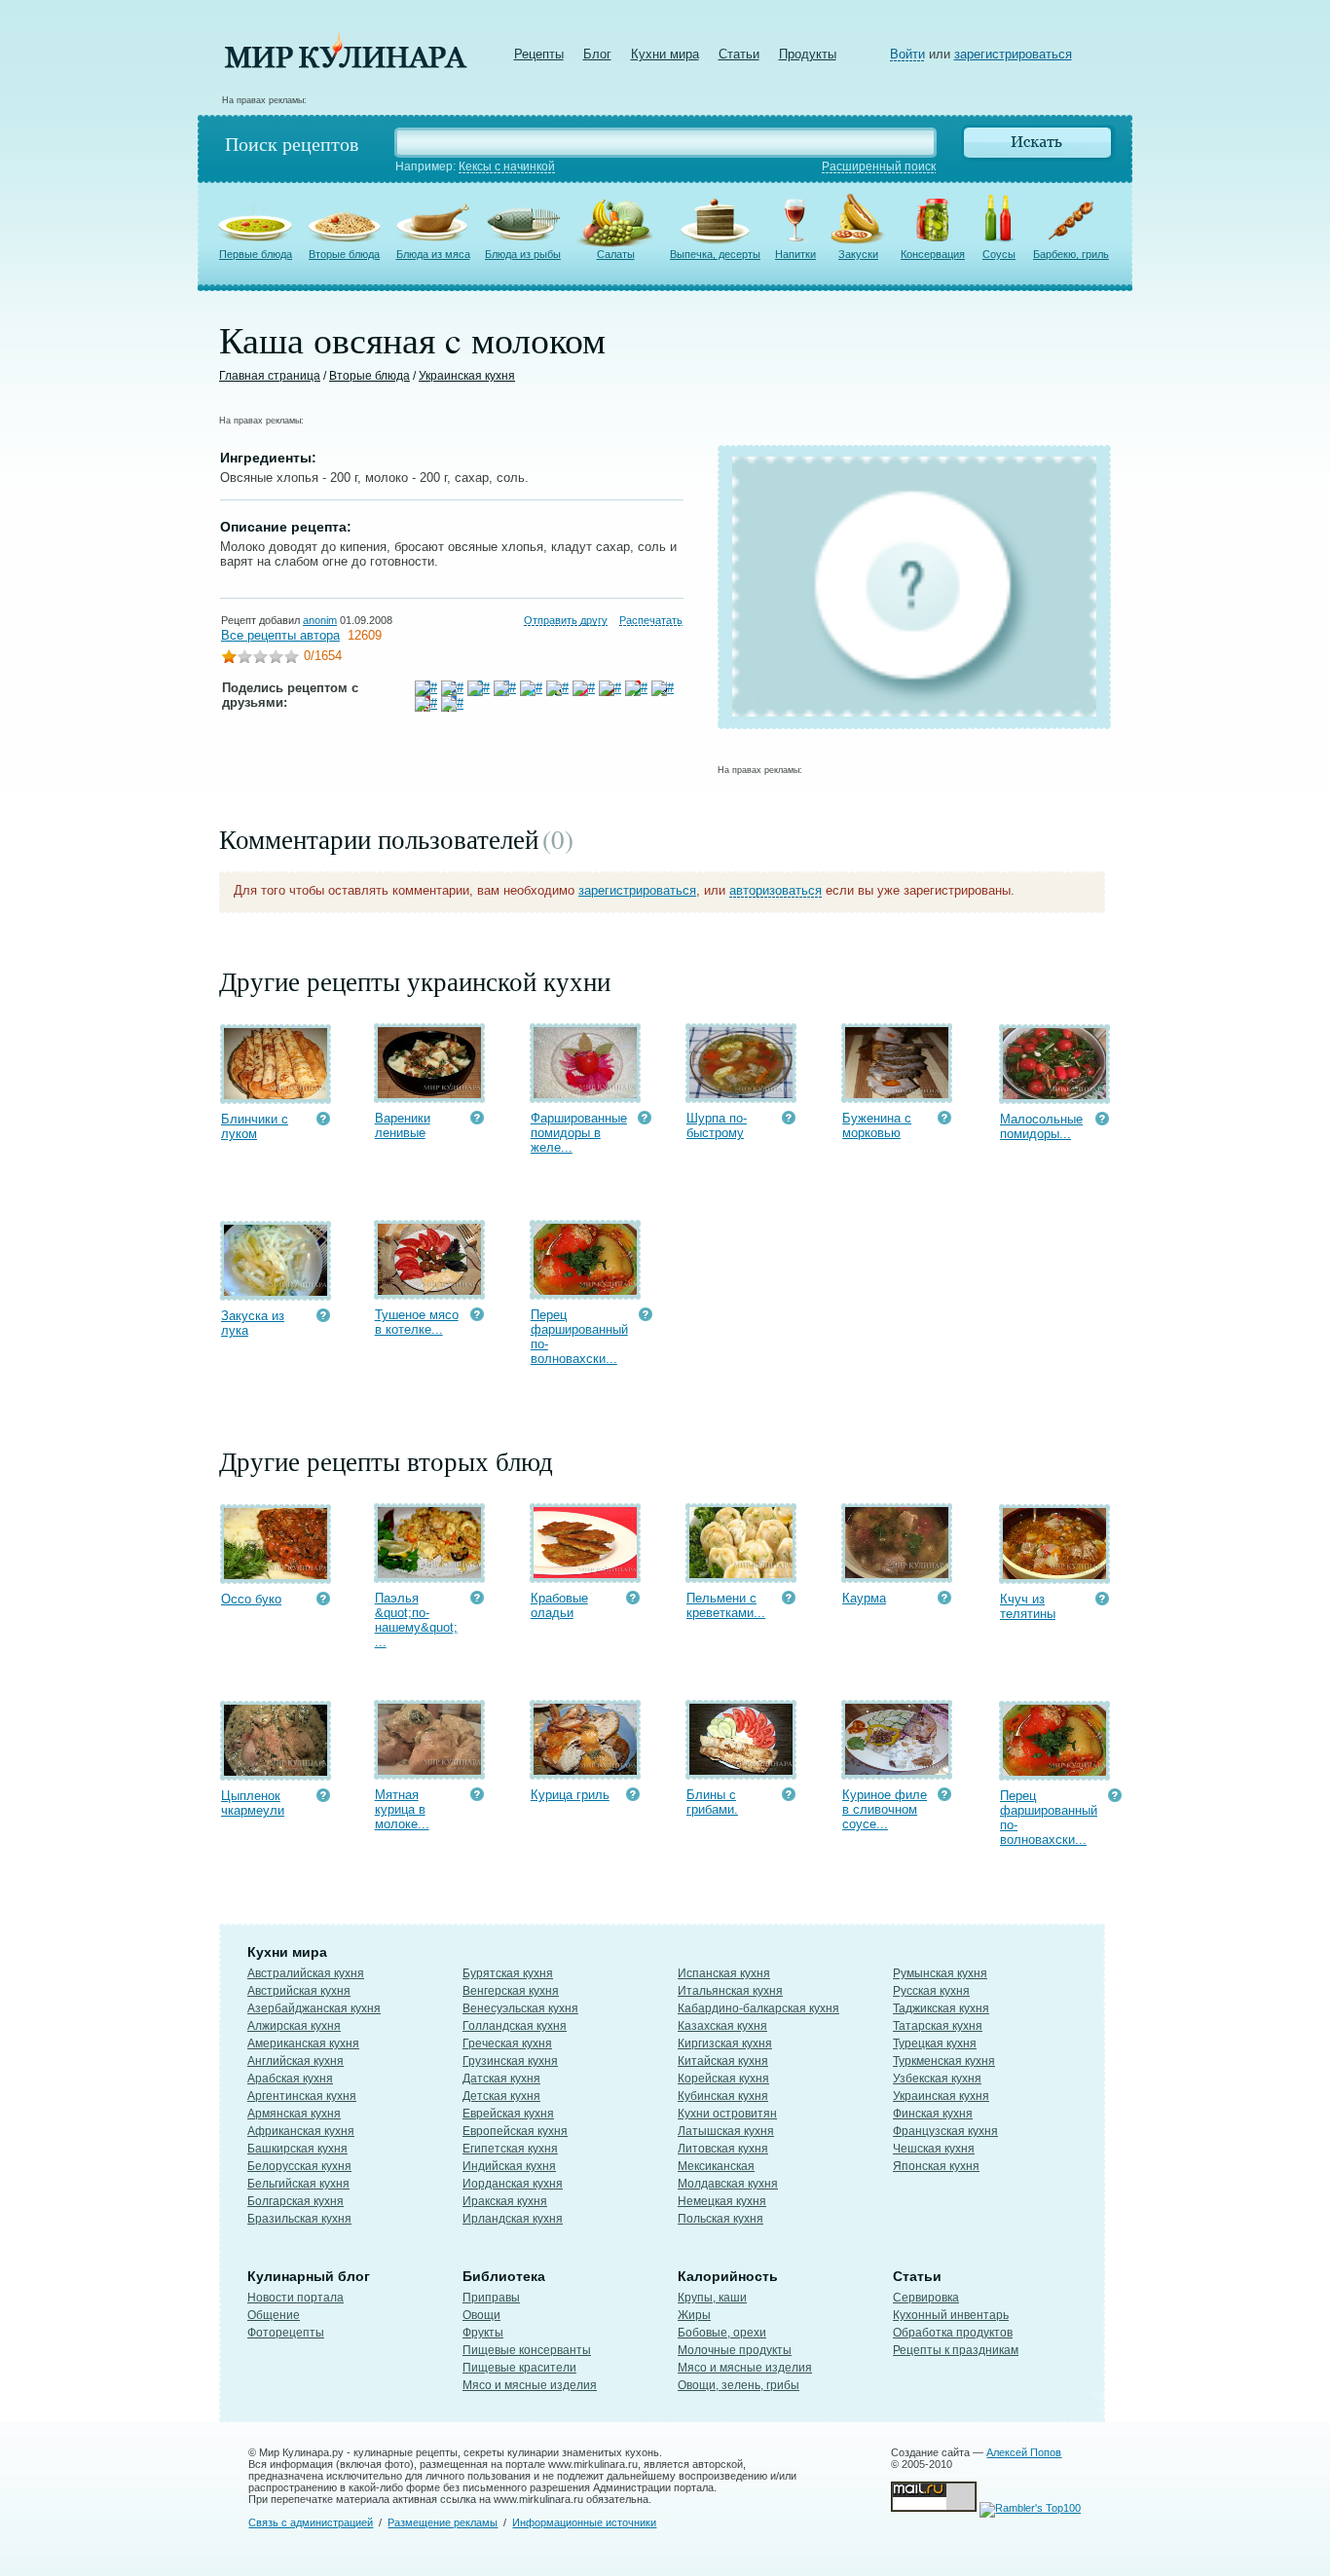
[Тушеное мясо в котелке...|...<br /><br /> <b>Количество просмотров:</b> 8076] (477, 1317)
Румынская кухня (940, 1973)
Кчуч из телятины (1028, 1606)
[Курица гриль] (585, 1770)
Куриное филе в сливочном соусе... (885, 1809)
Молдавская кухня (728, 2184)
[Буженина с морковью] (897, 1094)
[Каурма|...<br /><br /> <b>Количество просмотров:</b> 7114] (944, 1600)
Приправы (491, 2298)
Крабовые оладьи (559, 1605)
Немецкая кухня (722, 2201)
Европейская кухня (515, 2131)
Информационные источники (584, 2522)
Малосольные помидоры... (1041, 1126)
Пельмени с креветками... (726, 1605)
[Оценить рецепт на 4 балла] (276, 659)
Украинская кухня (467, 376)
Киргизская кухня (725, 2043)
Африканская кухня (301, 2131)
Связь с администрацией (311, 2522)
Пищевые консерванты (527, 2350)
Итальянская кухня (730, 1991)
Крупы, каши (712, 2298)
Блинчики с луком (255, 1126)
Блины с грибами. (712, 1802)
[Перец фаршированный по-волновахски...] (585, 1290)
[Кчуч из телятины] (1054, 1575)
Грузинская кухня (510, 2061)
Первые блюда (256, 254)
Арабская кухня (290, 2079)
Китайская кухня (723, 2061)
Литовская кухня (723, 2149)
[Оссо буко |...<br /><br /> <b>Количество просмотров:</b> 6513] (323, 1601)
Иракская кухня (505, 2201)
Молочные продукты (735, 2350)
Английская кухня (296, 2061)
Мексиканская (716, 2166)
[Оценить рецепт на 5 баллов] (291, 659)
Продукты (808, 54)
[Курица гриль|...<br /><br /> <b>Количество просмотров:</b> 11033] (633, 1797)
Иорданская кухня (513, 2184)
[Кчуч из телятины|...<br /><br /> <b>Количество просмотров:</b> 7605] (1102, 1601)
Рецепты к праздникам (956, 2350)
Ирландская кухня (513, 2219)
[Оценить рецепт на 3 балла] (260, 659)
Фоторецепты (286, 2333)
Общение (274, 2315)
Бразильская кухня (299, 2219)
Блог (597, 54)
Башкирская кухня (297, 2149)
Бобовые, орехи (722, 2333)
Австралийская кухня (306, 1973)
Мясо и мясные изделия (530, 2385)
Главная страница (270, 376)
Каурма (864, 1598)
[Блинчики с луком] (276, 1095)
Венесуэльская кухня (520, 2008)
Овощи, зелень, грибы (739, 2385)
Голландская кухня (515, 2026)
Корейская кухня (723, 2079)
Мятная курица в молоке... (402, 1809)
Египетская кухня (510, 2149)
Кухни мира (665, 54)
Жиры (694, 2315)
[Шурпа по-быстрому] (741, 1094)
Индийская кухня (509, 2166)
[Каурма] (897, 1574)
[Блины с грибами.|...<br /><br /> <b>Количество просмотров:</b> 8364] (789, 1797)
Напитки (795, 254)
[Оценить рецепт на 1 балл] (229, 659)
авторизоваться (776, 890)
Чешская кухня (934, 2149)
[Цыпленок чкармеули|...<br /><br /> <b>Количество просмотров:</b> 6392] (323, 1798)
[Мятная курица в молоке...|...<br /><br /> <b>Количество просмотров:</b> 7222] (477, 1797)
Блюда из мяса (433, 254)
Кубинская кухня (723, 2096)
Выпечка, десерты (715, 254)
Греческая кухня (507, 2043)
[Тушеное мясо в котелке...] (429, 1290)
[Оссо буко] (276, 1575)
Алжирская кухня (294, 2026)
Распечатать (651, 620)
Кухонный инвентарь (951, 2315)
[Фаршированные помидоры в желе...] (585, 1094)
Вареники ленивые (403, 1125)
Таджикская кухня (941, 2008)
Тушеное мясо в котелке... (417, 1322)
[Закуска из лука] (276, 1291)
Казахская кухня (722, 2026)
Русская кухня (931, 1991)
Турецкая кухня (935, 2043)
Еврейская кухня (508, 2114)
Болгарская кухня (296, 2201)
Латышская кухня (726, 2131)
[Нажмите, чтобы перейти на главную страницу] (346, 64)
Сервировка (926, 2298)
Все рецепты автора (280, 635)
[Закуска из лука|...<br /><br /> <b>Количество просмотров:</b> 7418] (323, 1318)
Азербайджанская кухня (314, 2008)
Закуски (858, 254)
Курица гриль (570, 1795)
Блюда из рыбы (523, 254)
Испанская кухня (724, 1973)
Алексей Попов (1024, 2452)
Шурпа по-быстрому (717, 1125)
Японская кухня (936, 2166)
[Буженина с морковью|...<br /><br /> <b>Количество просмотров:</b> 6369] (944, 1120)
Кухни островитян (727, 2114)
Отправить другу (566, 620)
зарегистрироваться (1013, 54)
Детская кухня (501, 2096)
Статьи (739, 54)
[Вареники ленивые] (429, 1094)
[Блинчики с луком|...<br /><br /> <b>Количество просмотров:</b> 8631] (323, 1121)
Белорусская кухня (299, 2166)
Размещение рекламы (443, 2522)
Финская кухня (933, 2114)
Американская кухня (303, 2043)
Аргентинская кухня (302, 2096)
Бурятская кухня (508, 1973)
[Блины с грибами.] (741, 1770)
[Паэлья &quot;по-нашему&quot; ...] (429, 1574)
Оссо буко (251, 1599)
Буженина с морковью (877, 1125)
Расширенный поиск (879, 166)
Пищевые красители (519, 2368)
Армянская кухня (294, 2114)
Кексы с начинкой (507, 166)
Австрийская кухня (299, 1991)
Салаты (616, 254)
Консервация (933, 254)
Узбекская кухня (937, 2079)
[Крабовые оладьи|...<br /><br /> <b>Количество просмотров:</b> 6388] (633, 1600)
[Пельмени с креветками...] (741, 1574)
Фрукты (483, 2333)
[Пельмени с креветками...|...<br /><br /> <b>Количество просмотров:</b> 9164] (789, 1600)
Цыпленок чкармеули (253, 1803)
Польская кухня (720, 2219)
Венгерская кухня (511, 1991)
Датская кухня (501, 2079)
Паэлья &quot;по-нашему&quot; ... (416, 1620)
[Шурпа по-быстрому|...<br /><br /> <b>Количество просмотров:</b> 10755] (789, 1120)
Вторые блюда (344, 254)
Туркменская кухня (944, 2061)
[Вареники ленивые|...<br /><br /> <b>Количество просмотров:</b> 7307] (477, 1120)
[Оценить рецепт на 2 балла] (244, 659)
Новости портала (296, 2298)
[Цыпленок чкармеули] (276, 1771)
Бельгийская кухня (298, 2184)
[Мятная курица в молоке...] (429, 1770)
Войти (907, 54)
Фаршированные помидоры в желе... (579, 1133)
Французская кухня (945, 2131)
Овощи (481, 2315)
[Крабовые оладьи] (585, 1574)
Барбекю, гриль (1071, 254)
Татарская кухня (938, 2026)
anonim (320, 620)
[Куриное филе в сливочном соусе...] (897, 1770)
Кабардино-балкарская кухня (758, 2008)
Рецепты (539, 54)
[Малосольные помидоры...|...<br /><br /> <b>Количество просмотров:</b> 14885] (1102, 1121)
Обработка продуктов (953, 2333)
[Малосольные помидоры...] (1054, 1095)
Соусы (999, 254)
